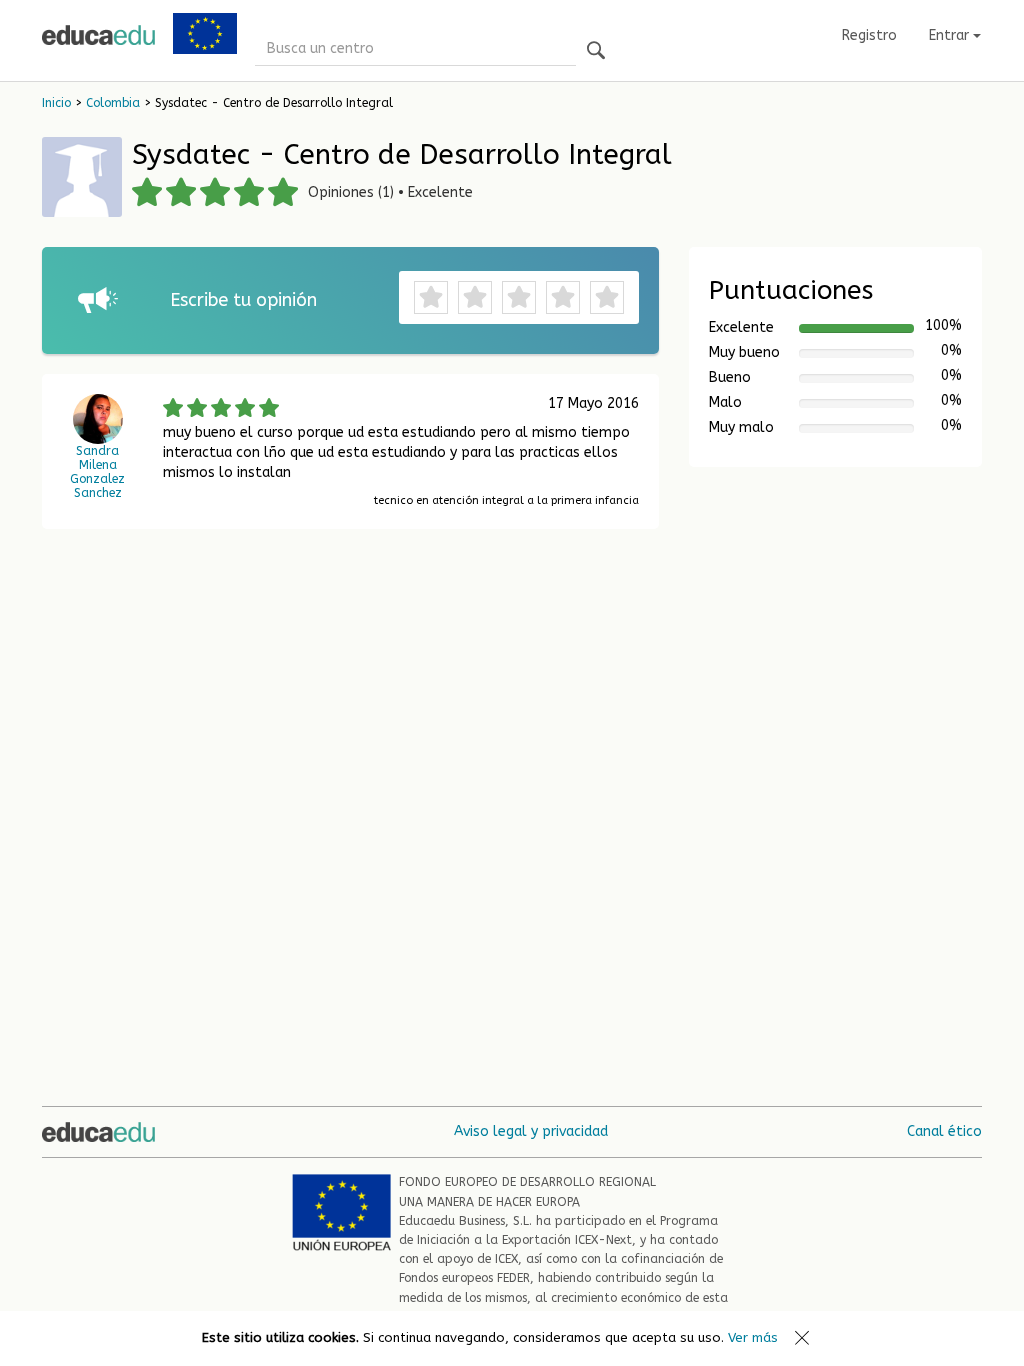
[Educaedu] (98, 35)
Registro (869, 35)
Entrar (951, 35)
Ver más (753, 1337)
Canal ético (944, 1131)
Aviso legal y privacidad (531, 1131)
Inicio (56, 103)
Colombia (113, 103)
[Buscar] (596, 51)
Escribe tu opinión (243, 300)
